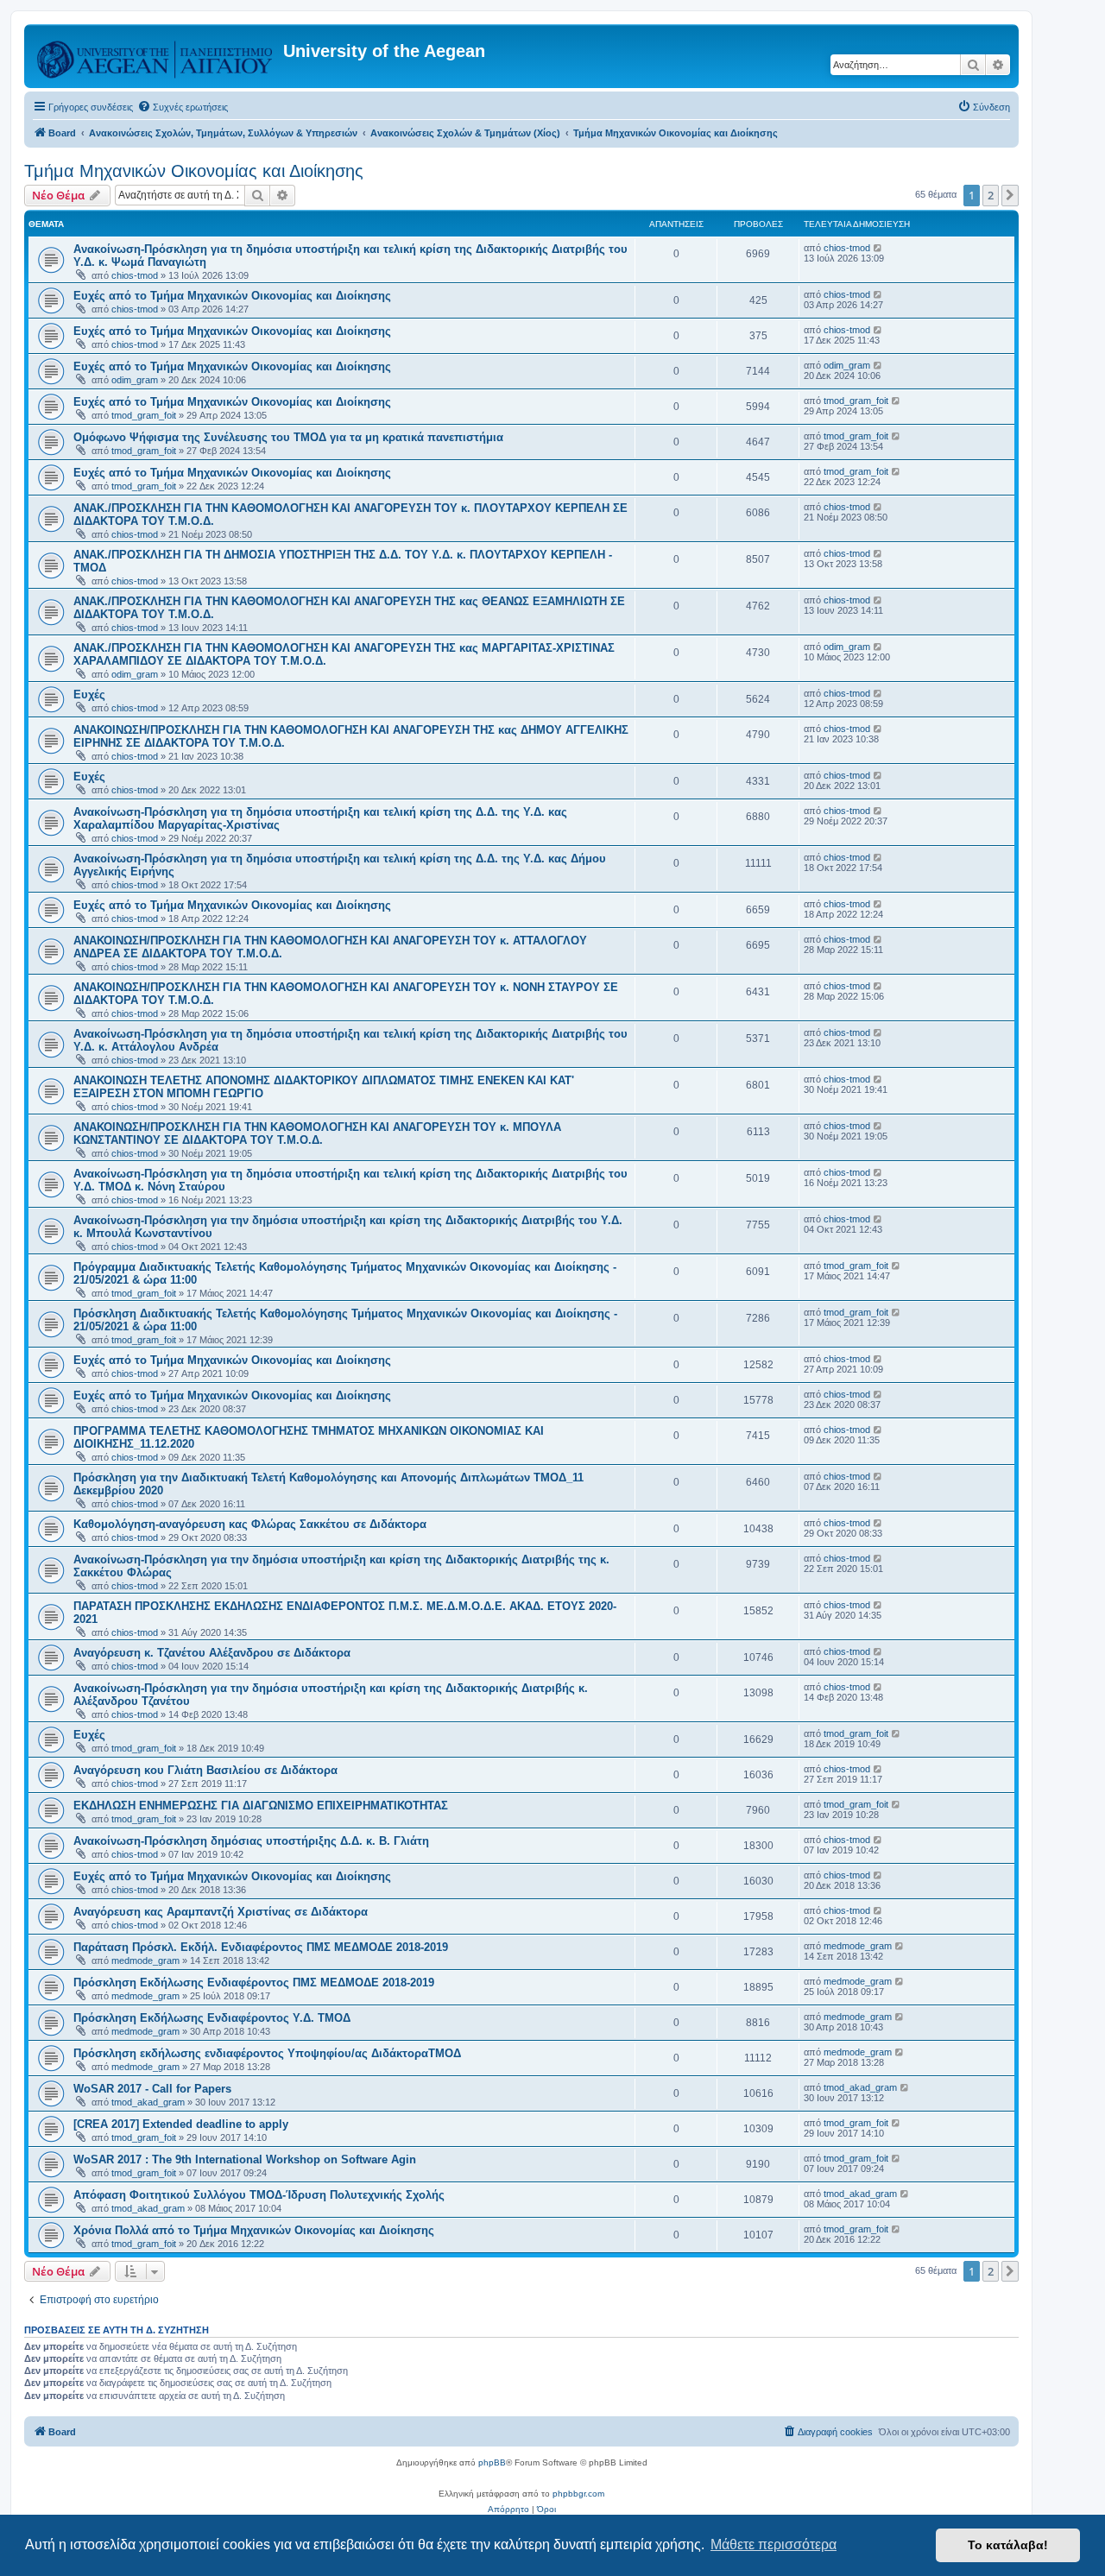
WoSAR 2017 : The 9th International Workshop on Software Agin (245, 2159)
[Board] (156, 56)
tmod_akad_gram (148, 2102)
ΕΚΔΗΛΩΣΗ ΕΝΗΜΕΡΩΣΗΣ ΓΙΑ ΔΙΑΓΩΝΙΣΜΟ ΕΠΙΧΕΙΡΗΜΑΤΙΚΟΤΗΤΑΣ (261, 1806)
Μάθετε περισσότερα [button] (773, 2544)
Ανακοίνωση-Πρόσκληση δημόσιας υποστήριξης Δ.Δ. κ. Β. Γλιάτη (251, 1841)
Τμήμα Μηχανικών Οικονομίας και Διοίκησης (194, 171)
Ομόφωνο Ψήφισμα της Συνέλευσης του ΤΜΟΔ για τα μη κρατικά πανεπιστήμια (288, 437)
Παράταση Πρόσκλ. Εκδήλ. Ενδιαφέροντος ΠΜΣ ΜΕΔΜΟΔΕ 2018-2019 (261, 1947)
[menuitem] (183, 107)
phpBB (492, 2462)
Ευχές (89, 695)
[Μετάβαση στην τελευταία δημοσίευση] (878, 248)
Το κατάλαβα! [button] (1008, 2545)
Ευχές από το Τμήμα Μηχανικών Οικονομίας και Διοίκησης (232, 296)
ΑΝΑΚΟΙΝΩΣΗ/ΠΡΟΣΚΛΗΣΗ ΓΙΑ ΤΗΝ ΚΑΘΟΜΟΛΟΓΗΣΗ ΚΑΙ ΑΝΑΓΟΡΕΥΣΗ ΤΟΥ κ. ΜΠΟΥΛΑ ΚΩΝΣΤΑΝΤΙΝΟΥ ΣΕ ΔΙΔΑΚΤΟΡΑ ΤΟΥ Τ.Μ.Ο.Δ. (317, 1133)
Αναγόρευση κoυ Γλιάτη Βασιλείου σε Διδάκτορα (205, 1770)
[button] (1010, 195)
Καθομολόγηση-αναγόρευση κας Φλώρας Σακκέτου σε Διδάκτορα (250, 1524)
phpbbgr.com (578, 2494)
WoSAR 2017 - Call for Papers (152, 2089)
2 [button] (991, 195)
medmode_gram (145, 1960)
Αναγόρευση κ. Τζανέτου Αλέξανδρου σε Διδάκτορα (212, 1653)
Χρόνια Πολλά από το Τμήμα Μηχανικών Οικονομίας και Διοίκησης (254, 2230)
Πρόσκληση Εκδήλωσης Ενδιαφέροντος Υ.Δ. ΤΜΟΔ (212, 2018)
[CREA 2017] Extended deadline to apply (181, 2124)
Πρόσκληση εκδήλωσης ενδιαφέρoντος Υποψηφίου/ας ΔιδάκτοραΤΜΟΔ (267, 2053)
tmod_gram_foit (144, 415)
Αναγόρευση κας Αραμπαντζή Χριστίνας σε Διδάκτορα (221, 1912)
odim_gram (135, 380)
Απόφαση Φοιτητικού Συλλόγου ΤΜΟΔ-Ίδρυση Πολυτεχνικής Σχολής (259, 2195)
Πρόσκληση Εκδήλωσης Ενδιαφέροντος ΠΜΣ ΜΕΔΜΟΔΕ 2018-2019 (254, 1983)
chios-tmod (135, 275)
